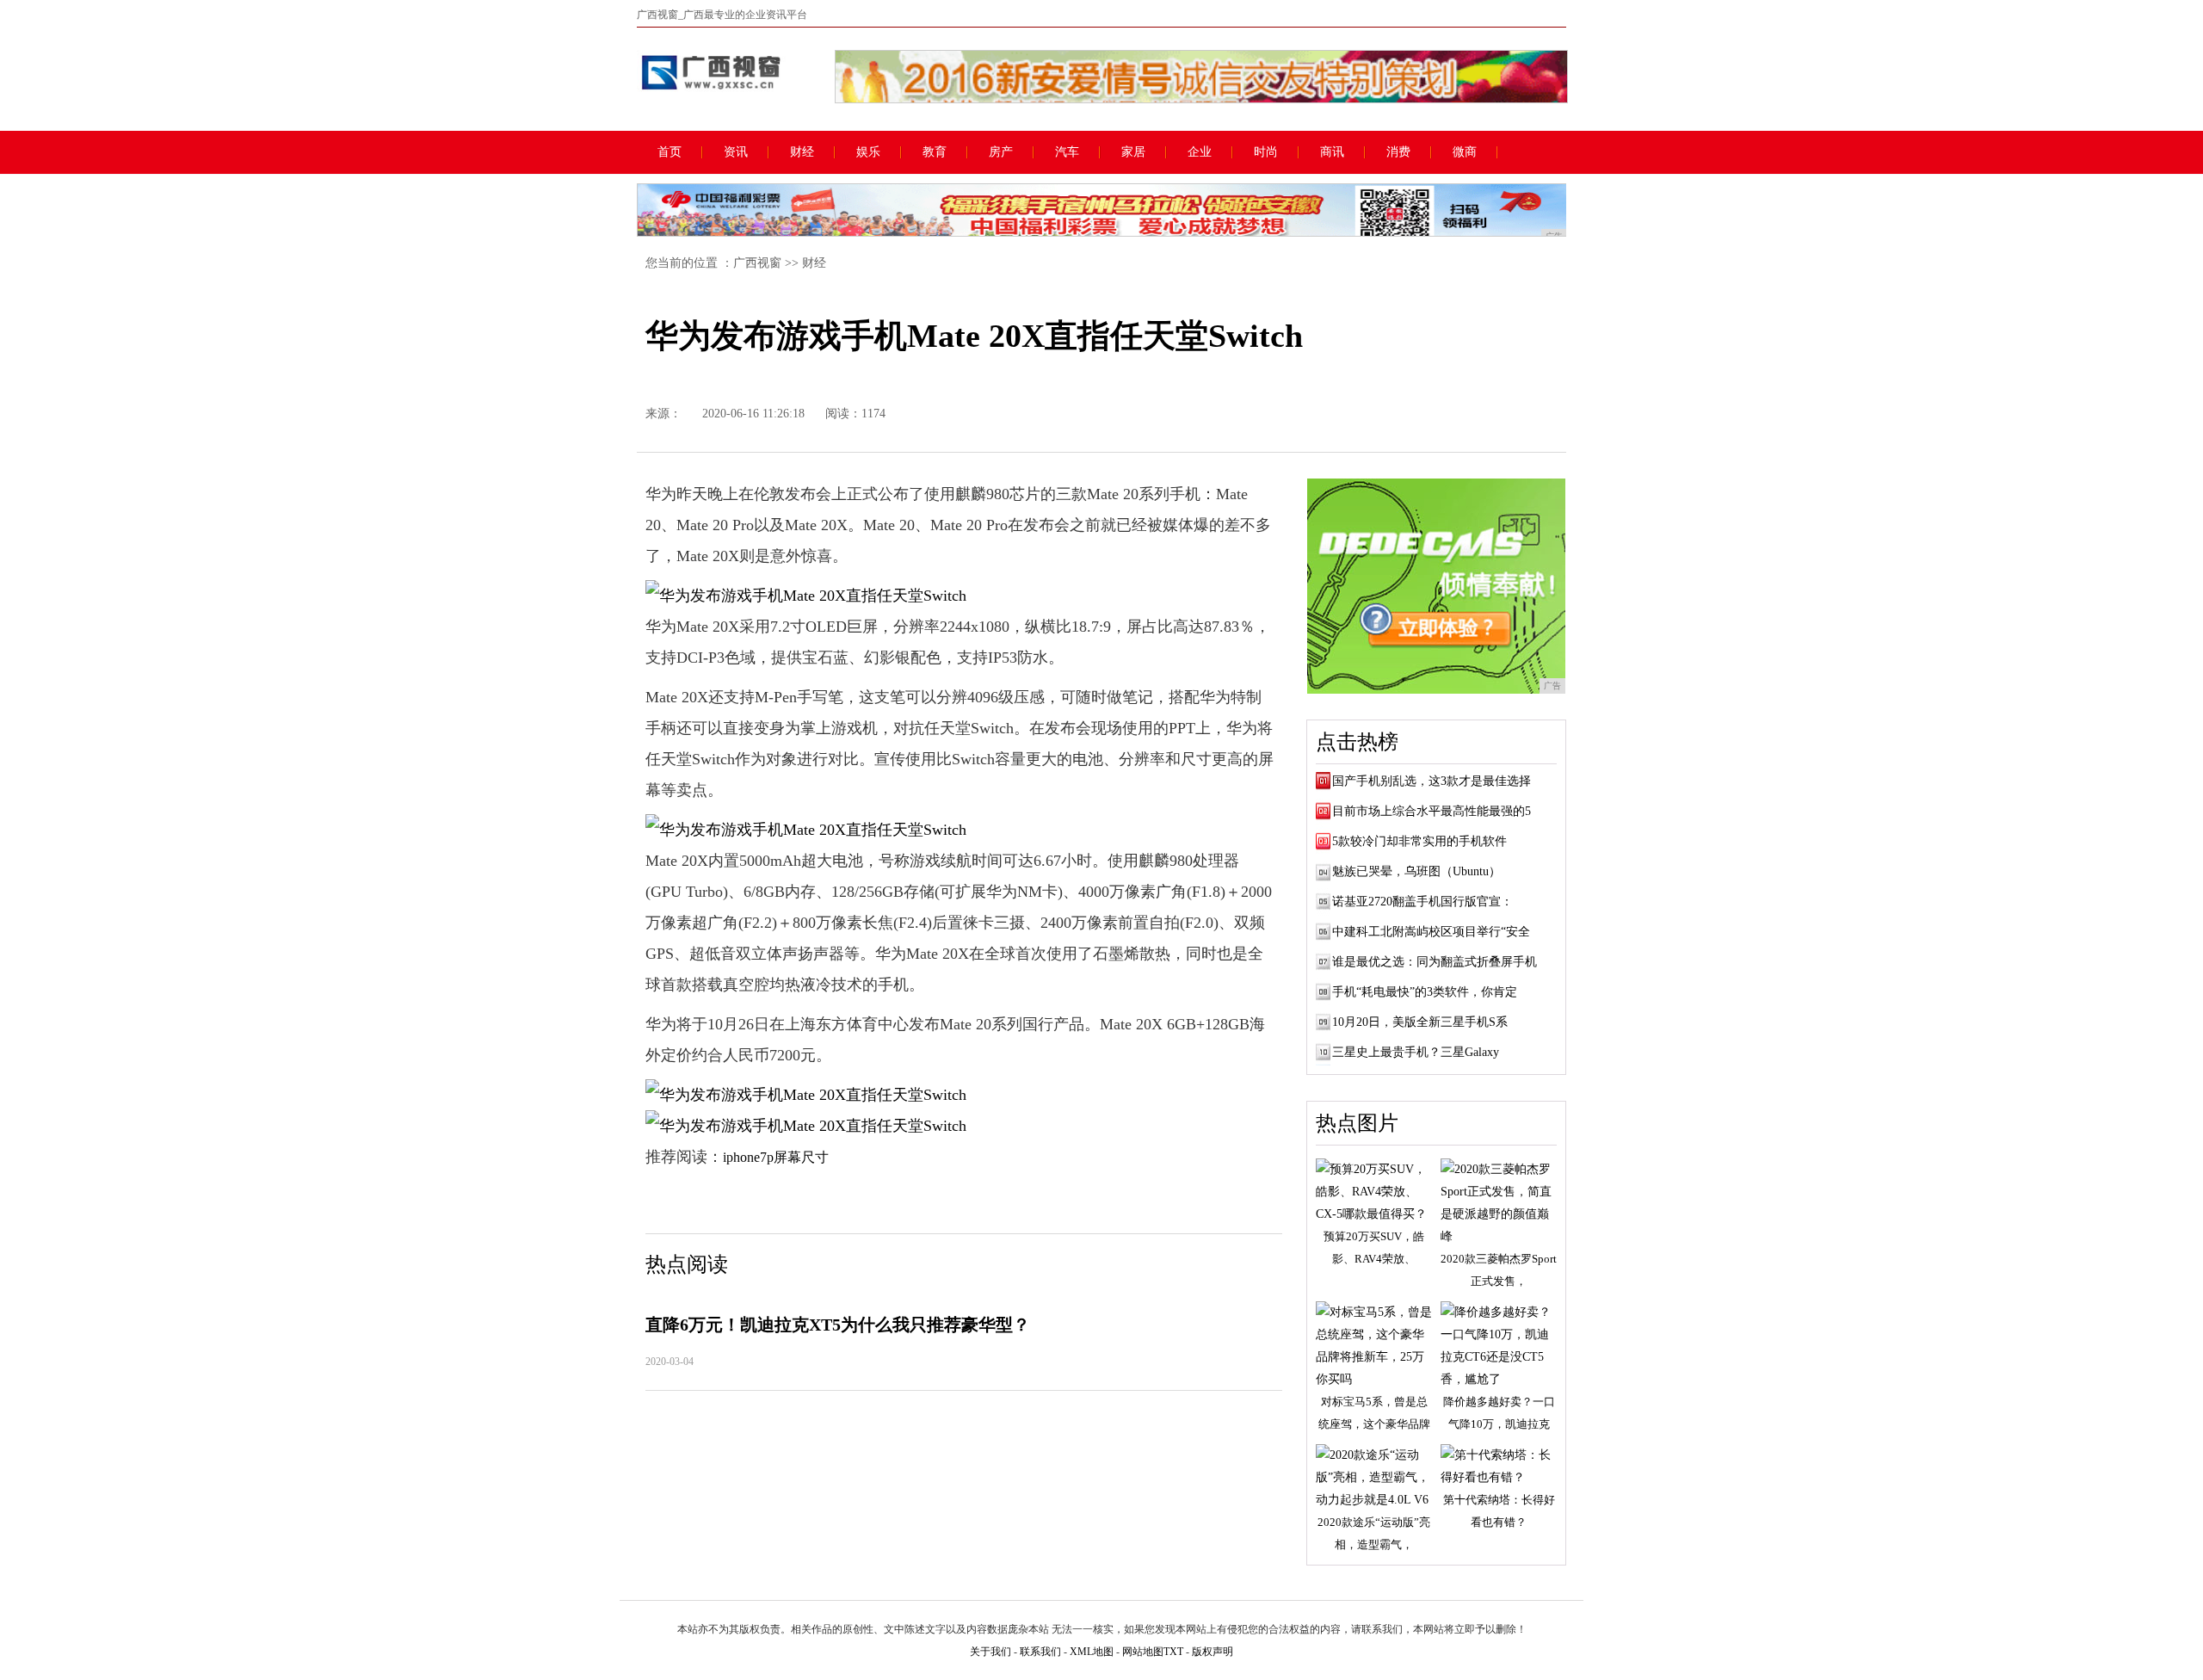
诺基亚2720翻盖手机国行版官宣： (1422, 902)
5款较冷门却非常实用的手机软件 (1419, 841)
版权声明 (1213, 1652)
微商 (1465, 152)
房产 (1001, 152)
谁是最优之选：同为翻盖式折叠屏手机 (1435, 962)
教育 (935, 152)
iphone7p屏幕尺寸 (776, 1157)
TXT (1173, 1652)
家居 (1133, 152)
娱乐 (868, 152)
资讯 (736, 152)
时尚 (1266, 152)
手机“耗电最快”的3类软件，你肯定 (1425, 992)
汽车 (1067, 152)
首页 (670, 152)
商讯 (1332, 152)
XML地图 (1092, 1652)
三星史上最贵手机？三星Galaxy (1416, 1052)
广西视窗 (757, 263)
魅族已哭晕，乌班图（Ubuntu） (1416, 871)
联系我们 (1040, 1652)
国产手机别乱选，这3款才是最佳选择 (1432, 781)
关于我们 (990, 1652)
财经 (802, 152)
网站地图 (1143, 1652)
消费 (1398, 152)
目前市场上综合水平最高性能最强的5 (1432, 811)
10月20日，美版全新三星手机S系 (1420, 1022)
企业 (1200, 152)
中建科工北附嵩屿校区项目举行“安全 (1431, 932)
